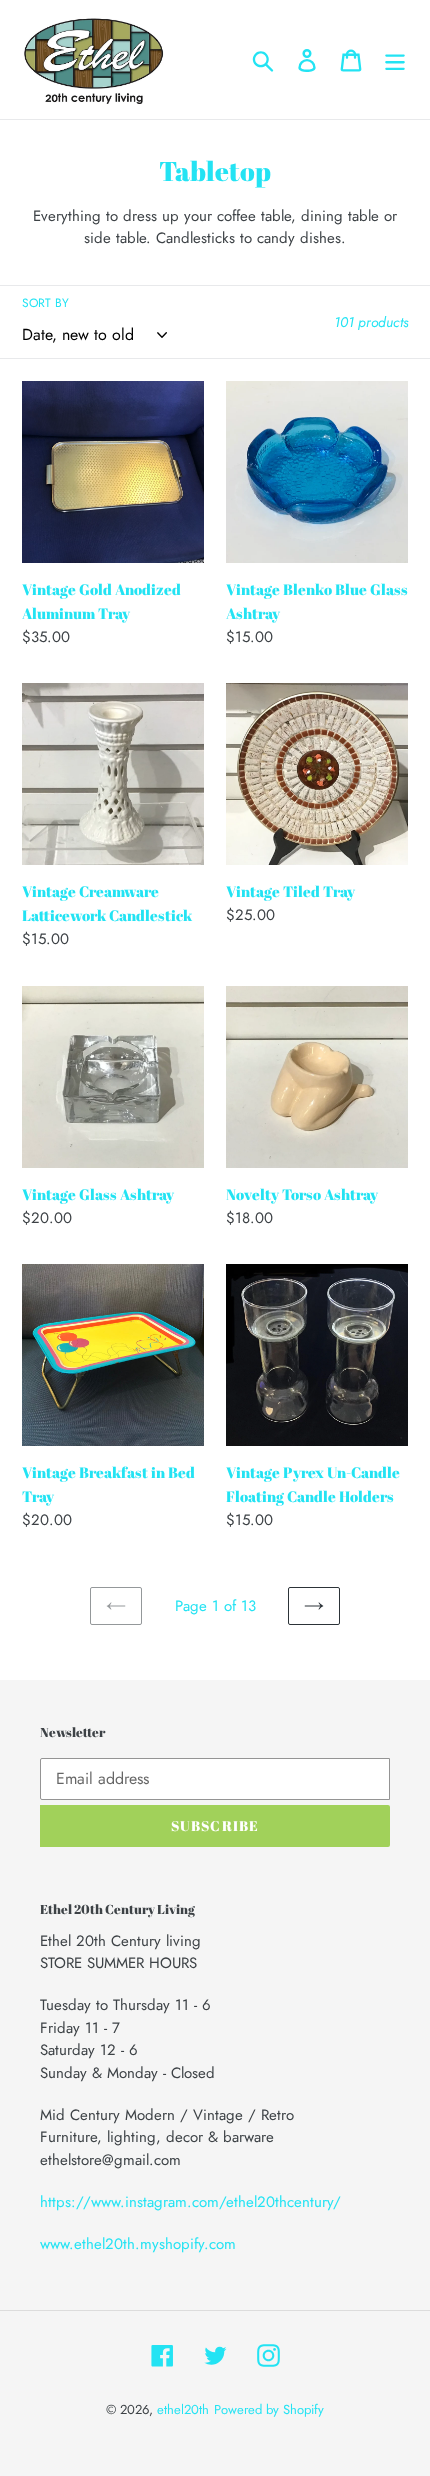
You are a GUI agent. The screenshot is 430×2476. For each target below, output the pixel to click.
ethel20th (183, 2409)
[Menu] (395, 59)
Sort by (45, 303)
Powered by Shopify (269, 2409)
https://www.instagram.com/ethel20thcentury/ (190, 2202)
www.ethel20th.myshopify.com (138, 2244)
